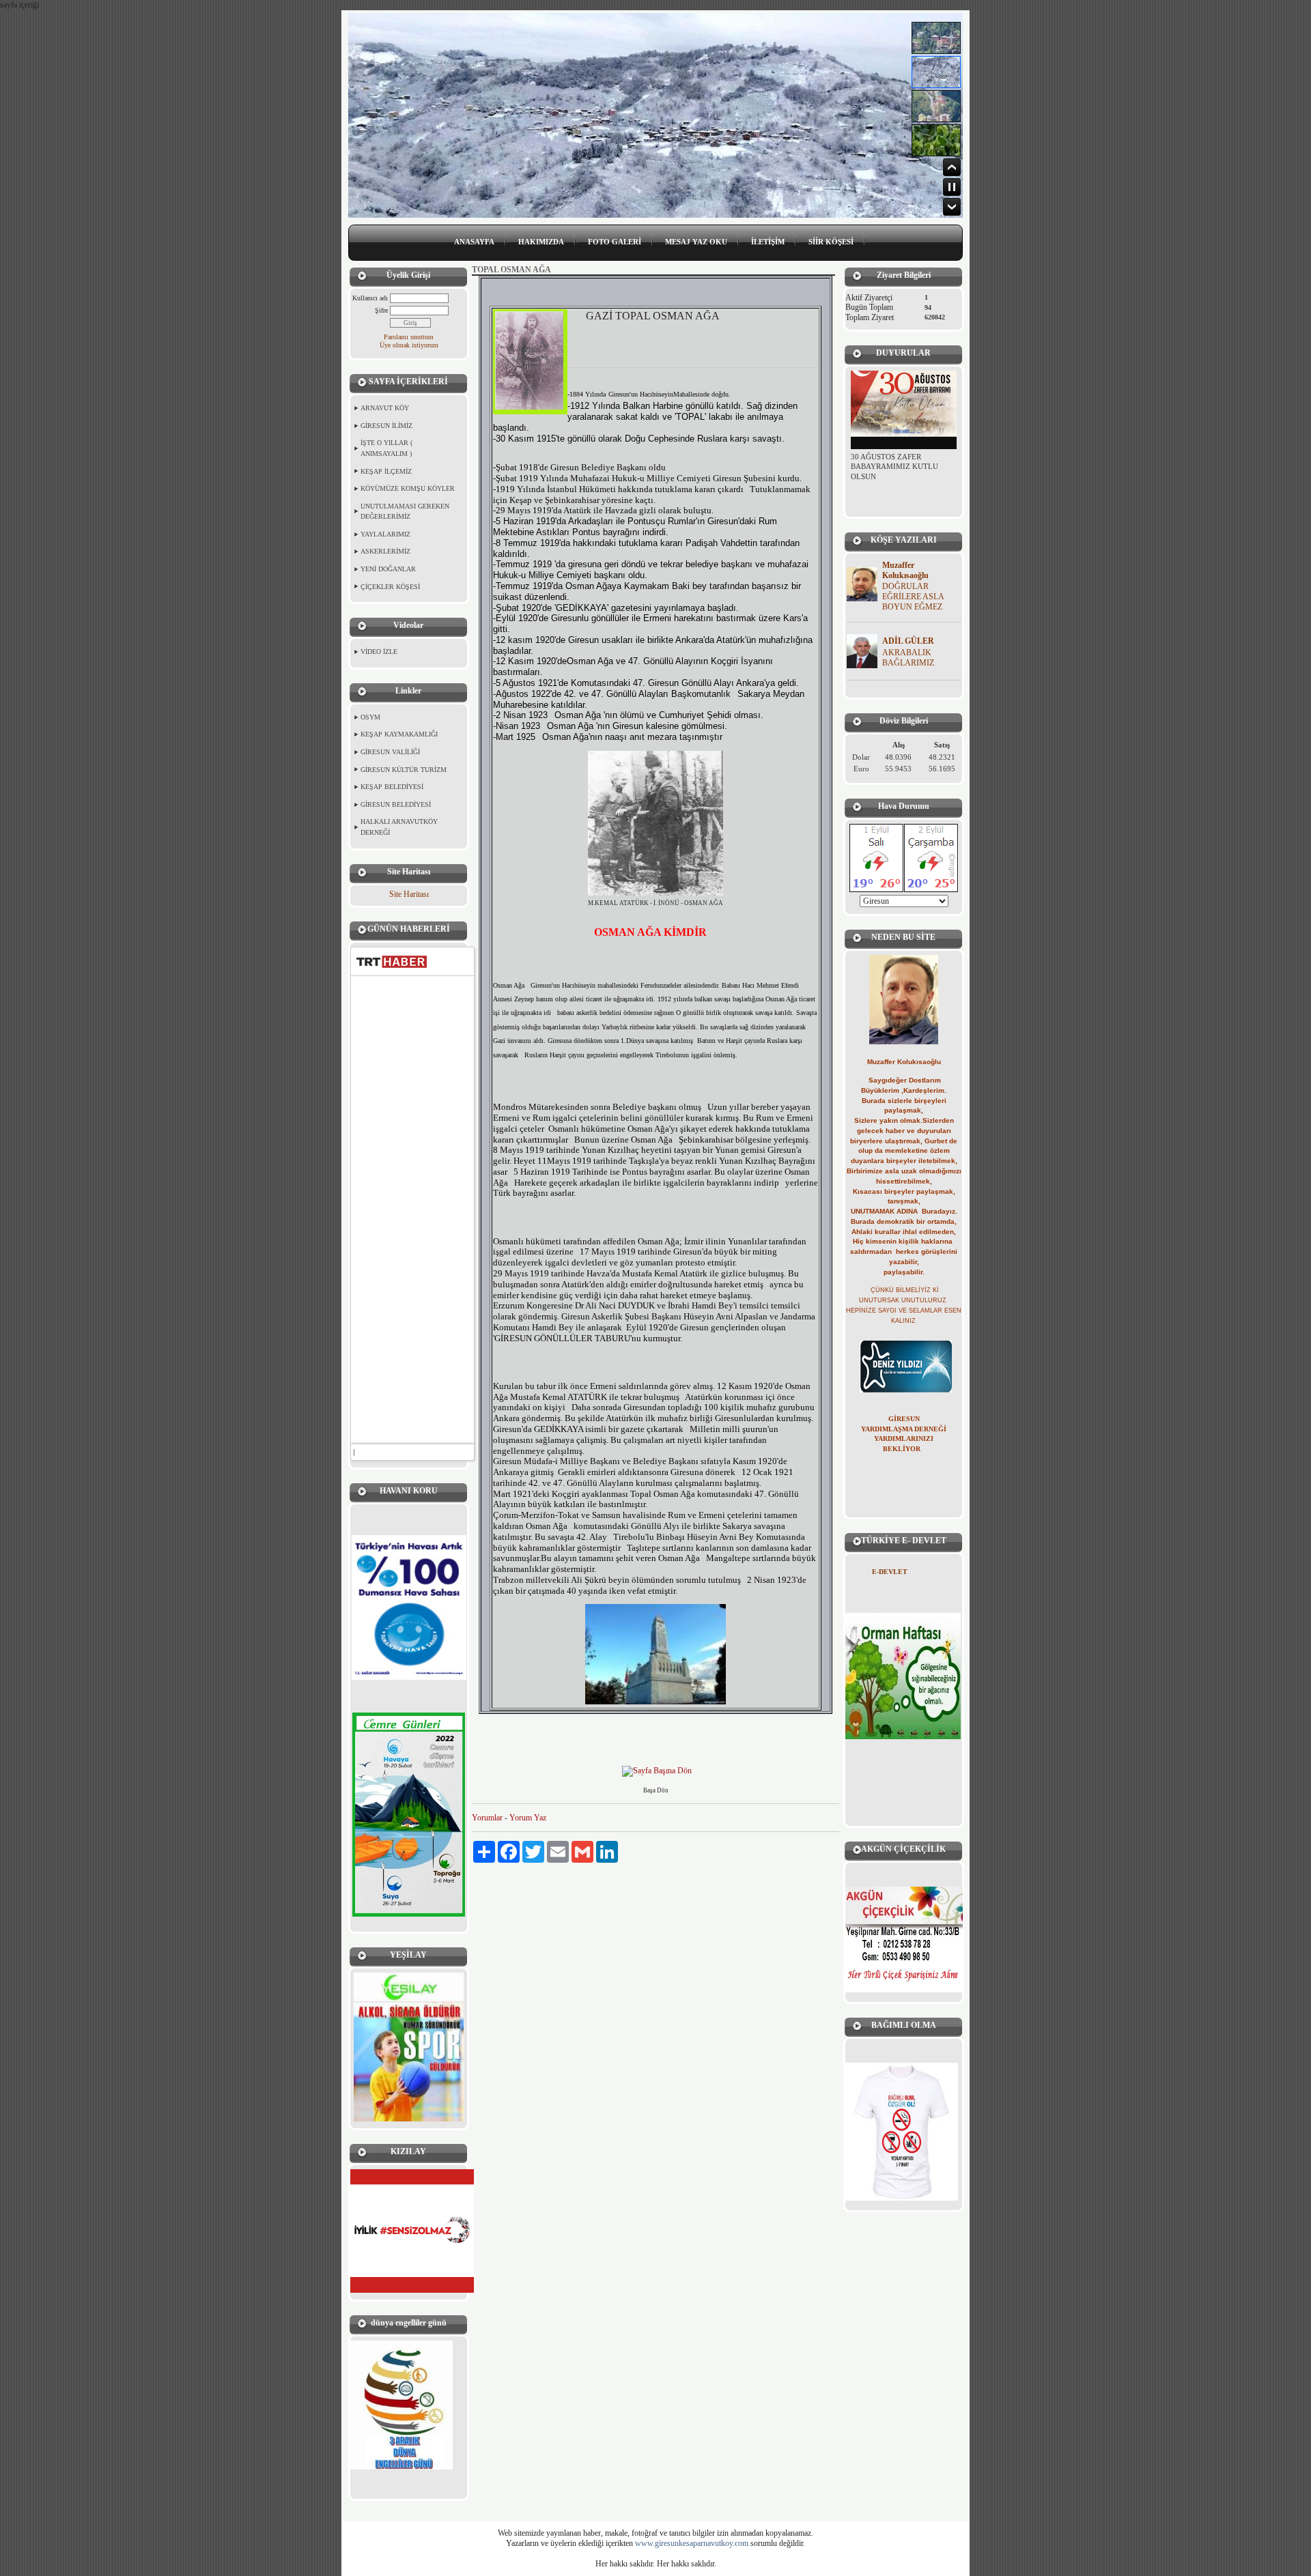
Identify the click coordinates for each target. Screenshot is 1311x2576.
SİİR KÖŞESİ (831, 242)
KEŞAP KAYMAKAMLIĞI (399, 734)
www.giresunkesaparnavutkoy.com (692, 2543)
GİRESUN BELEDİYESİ (396, 804)
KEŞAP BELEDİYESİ (392, 787)
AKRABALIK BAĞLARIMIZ (908, 658)
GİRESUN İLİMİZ (386, 426)
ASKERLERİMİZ (385, 551)
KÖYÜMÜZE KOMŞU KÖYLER (408, 488)
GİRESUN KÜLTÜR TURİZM (404, 770)
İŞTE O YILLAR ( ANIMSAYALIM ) (386, 448)
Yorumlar (487, 1818)
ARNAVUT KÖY (385, 408)
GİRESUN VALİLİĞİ (390, 752)
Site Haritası (409, 894)
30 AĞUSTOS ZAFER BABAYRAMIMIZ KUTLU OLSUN (894, 454)
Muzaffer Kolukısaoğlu (905, 570)
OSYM (370, 717)
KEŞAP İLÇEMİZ (386, 471)
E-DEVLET (890, 1572)
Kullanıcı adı (370, 298)
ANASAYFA (474, 242)
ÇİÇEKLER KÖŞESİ (390, 587)
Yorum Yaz (528, 1818)
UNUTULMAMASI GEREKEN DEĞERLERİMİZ (405, 512)
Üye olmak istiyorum (409, 345)
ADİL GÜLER (908, 641)
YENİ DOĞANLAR (388, 569)
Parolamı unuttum (409, 337)
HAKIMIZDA (541, 242)
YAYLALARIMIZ (385, 534)
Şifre (381, 310)
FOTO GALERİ (615, 242)
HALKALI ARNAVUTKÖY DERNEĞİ (399, 827)
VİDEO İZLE (379, 652)
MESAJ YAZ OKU (696, 242)
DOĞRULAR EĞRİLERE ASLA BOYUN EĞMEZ (913, 597)
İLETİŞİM (768, 242)
